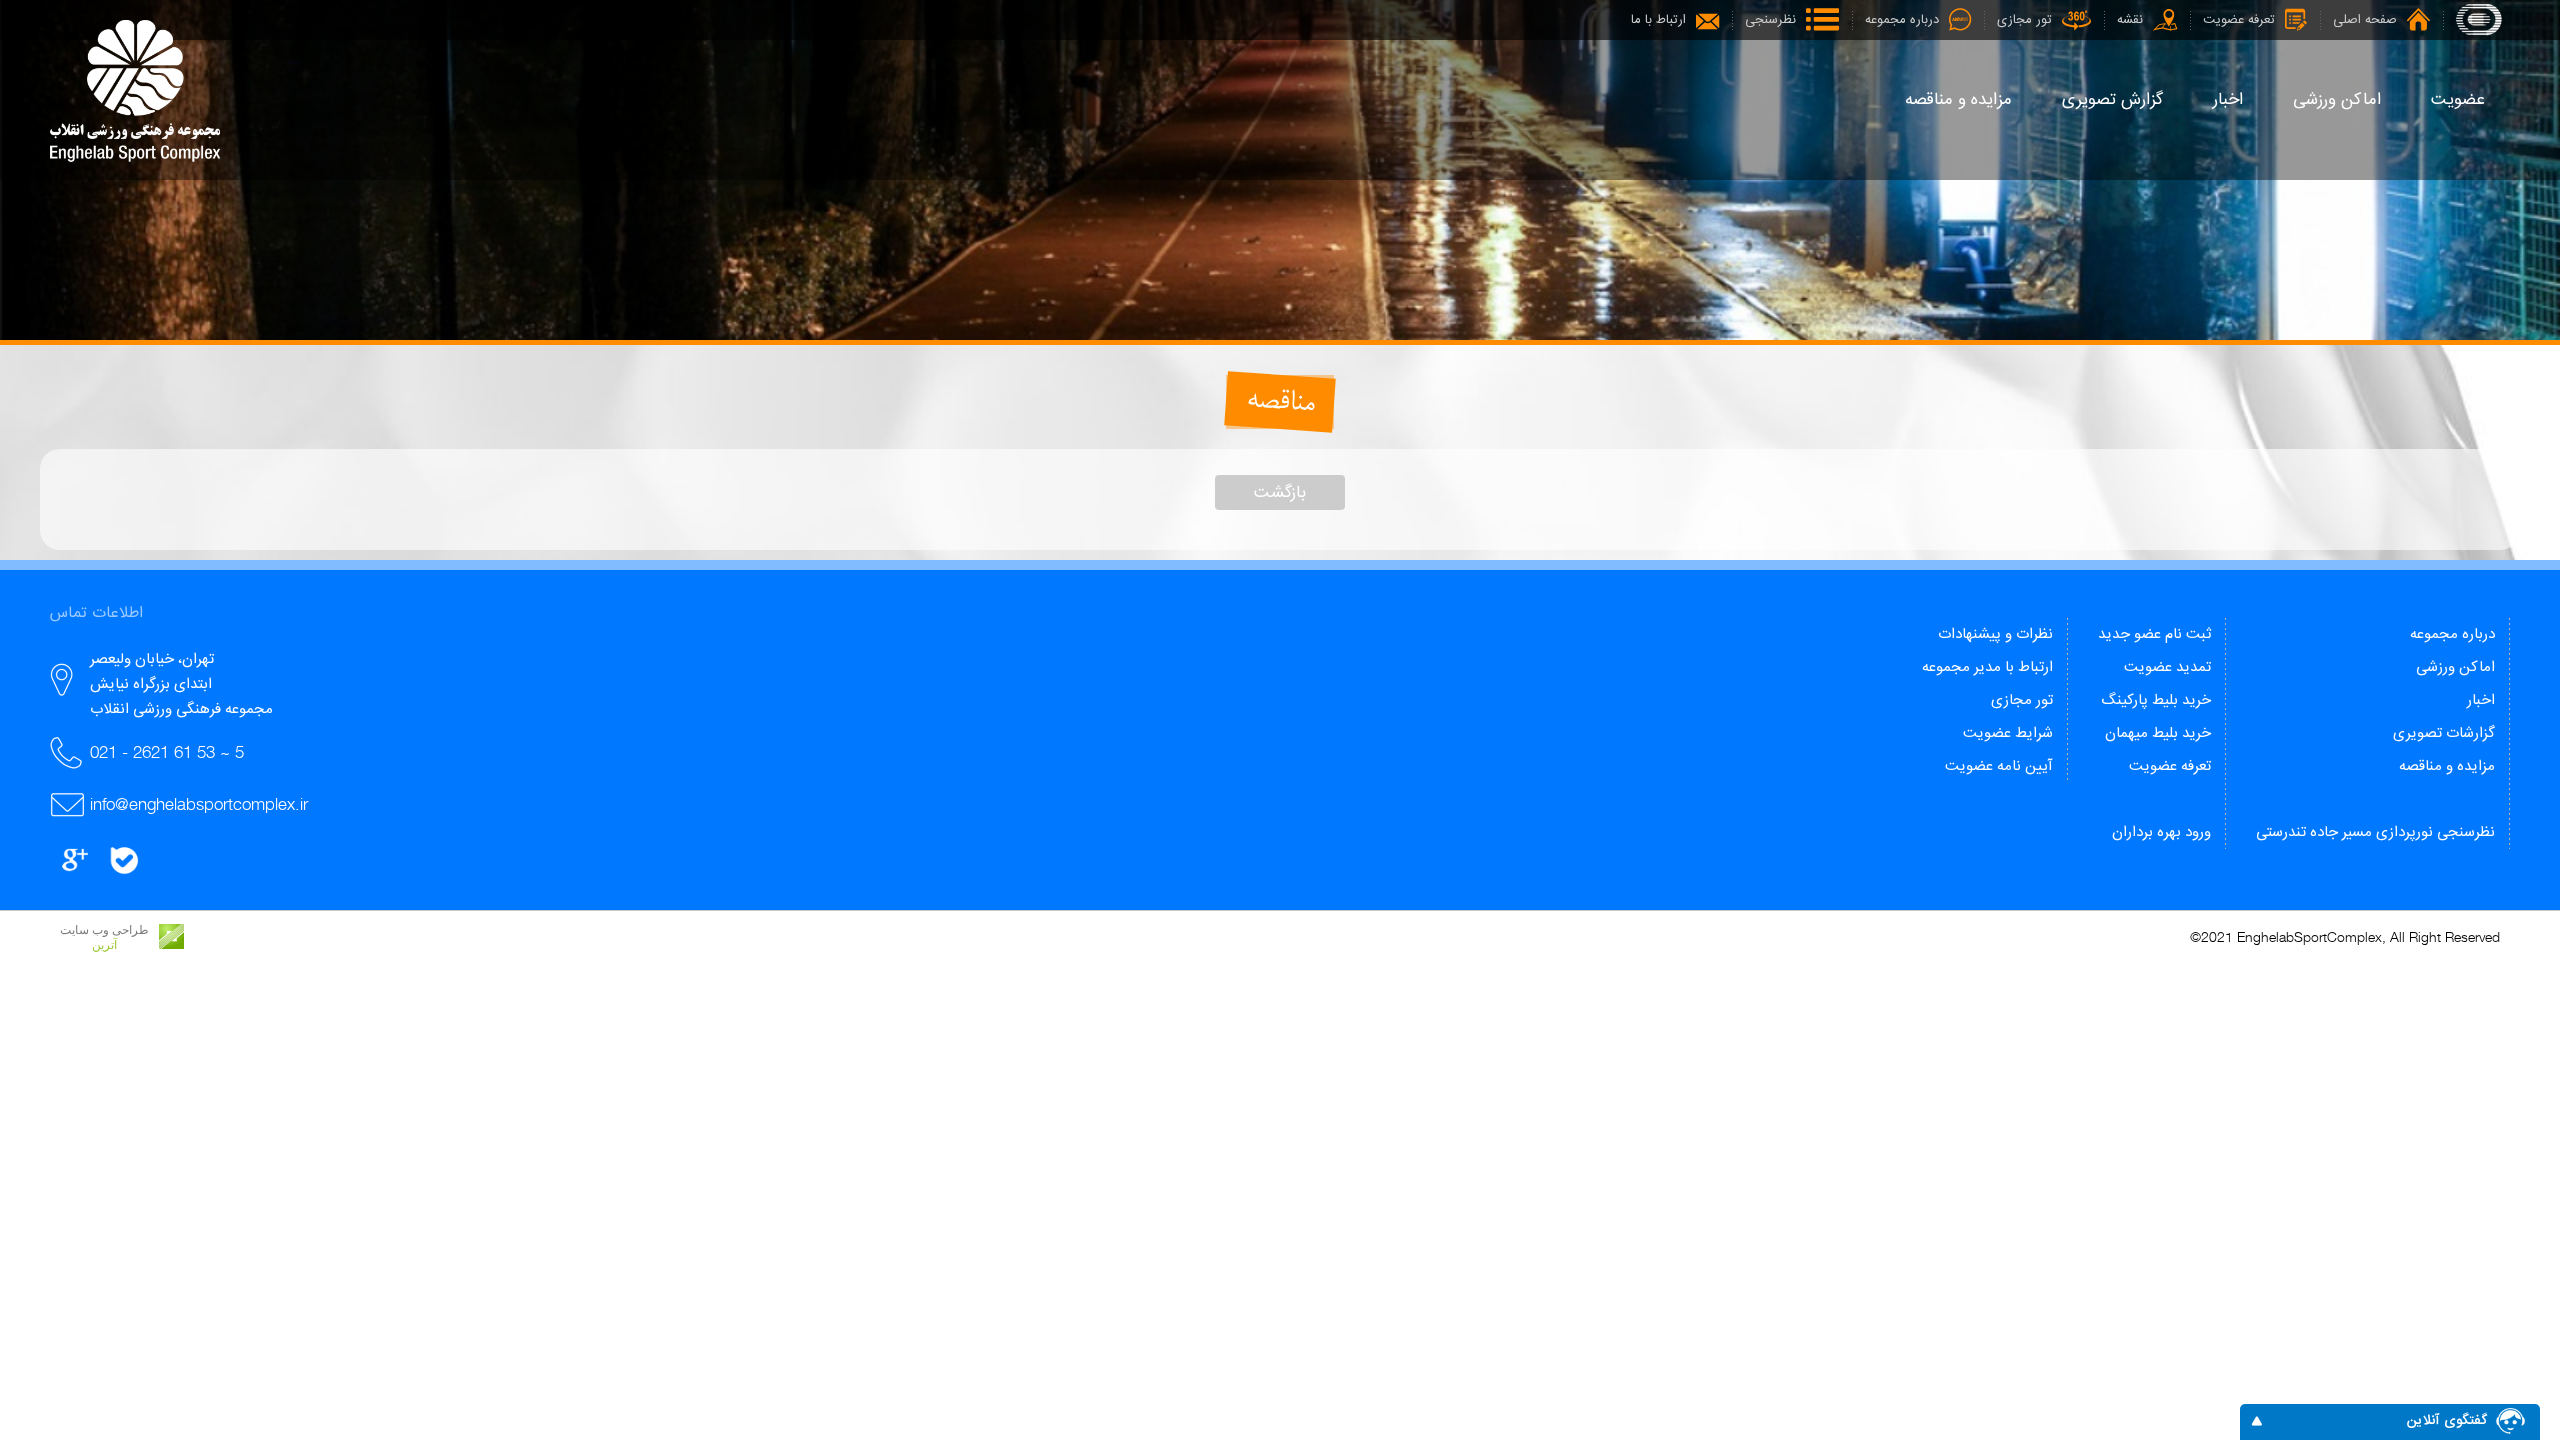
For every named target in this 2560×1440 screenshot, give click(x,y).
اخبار (2481, 700)
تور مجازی (2022, 700)
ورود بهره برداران (2161, 832)
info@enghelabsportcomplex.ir (199, 804)
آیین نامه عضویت (1999, 766)
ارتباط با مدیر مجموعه (1987, 667)
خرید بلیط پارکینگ (2156, 700)
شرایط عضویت (2008, 733)
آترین (104, 945)
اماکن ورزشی (2455, 667)
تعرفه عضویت (2170, 766)
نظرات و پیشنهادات (1995, 634)
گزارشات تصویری (2444, 733)
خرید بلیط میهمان (2158, 733)
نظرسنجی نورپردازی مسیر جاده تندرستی (2375, 832)
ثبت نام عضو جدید (2154, 634)
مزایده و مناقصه (2447, 766)
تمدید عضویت (2167, 667)
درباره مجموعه (2452, 634)
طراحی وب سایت (104, 930)
